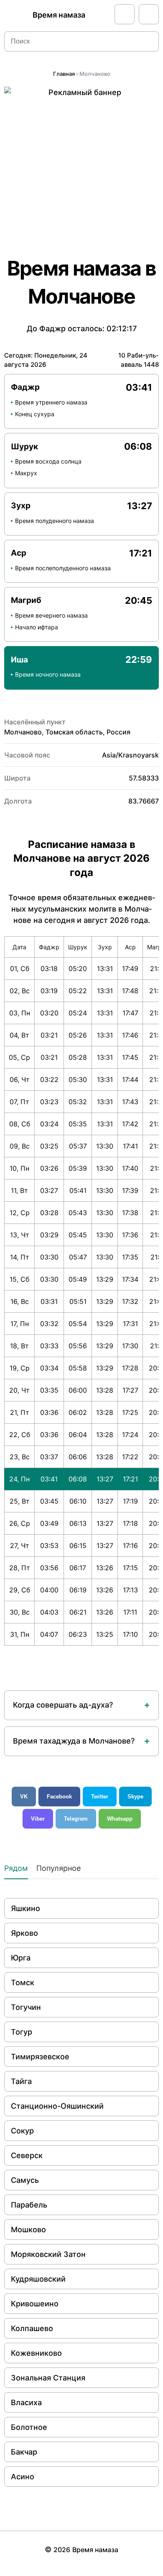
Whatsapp (120, 1819)
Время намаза (59, 15)
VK (24, 1797)
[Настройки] (149, 14)
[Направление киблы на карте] (125, 14)
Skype (135, 1797)
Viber (38, 1819)
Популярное (59, 1868)
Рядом (16, 1868)
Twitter (100, 1797)
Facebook (59, 1797)
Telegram (76, 1819)
